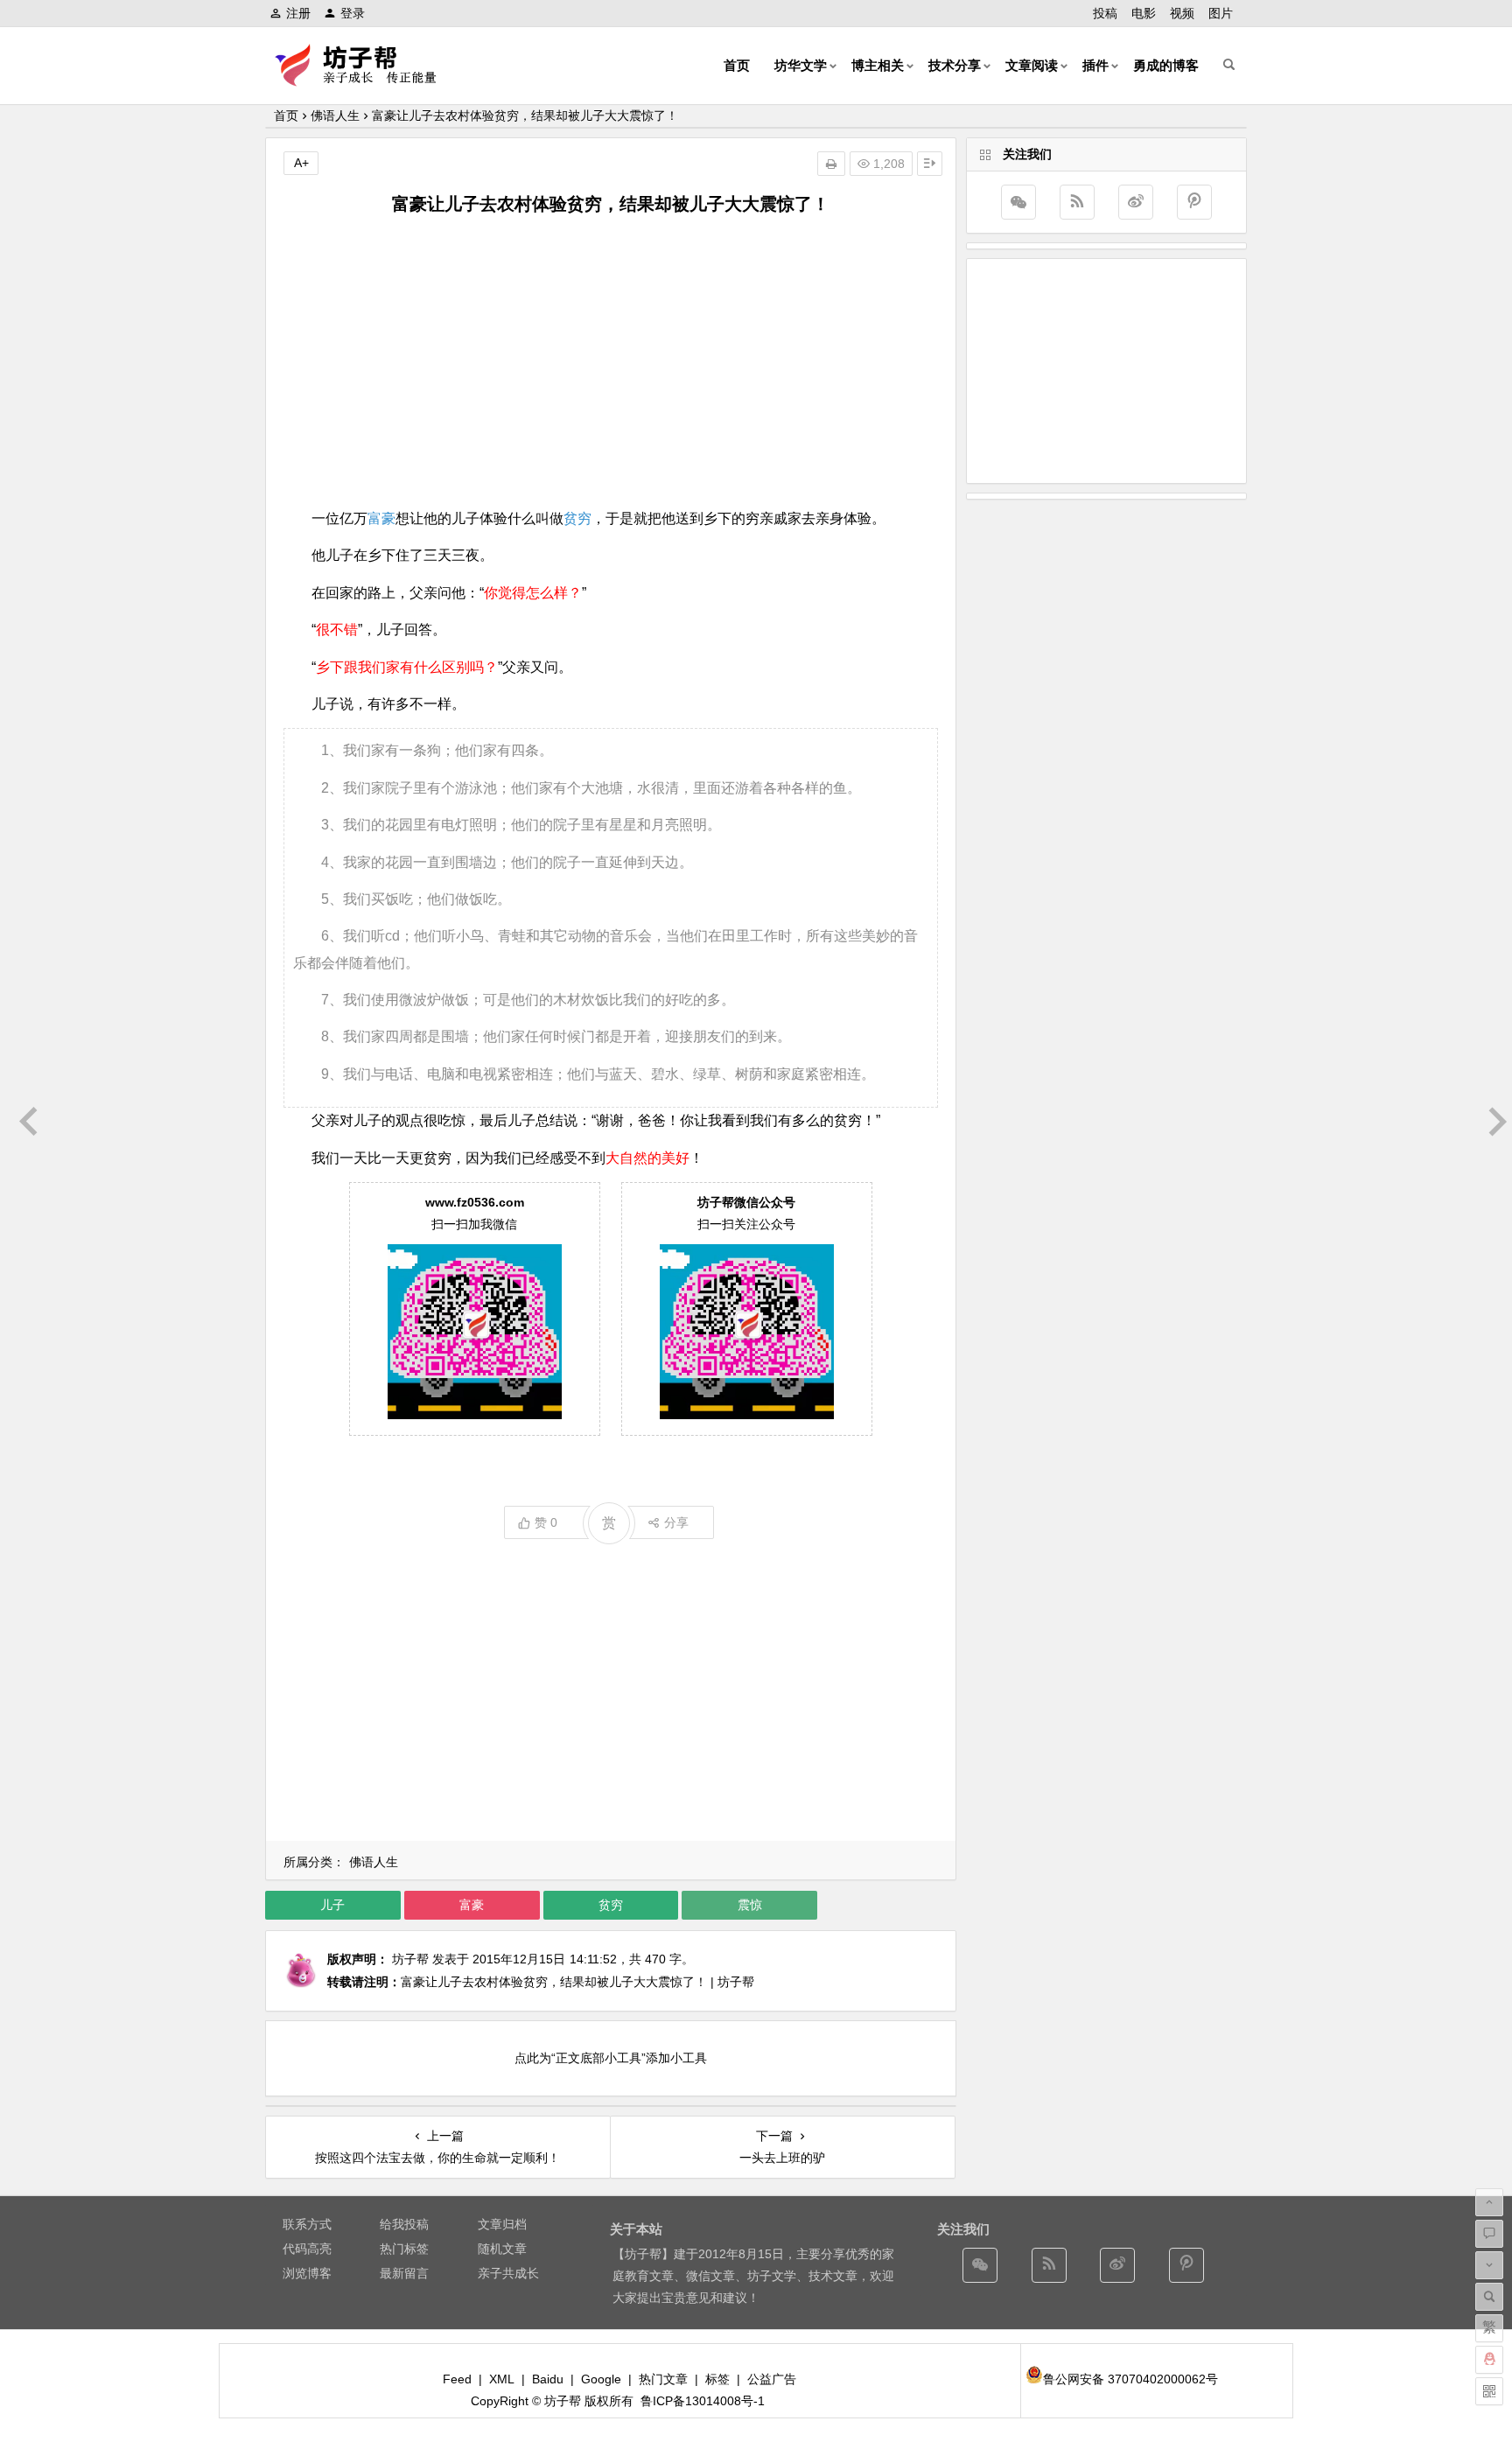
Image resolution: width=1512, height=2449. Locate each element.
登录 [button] (353, 13)
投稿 (1105, 13)
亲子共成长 (508, 2273)
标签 (717, 2379)
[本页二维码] (1489, 2391)
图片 (1221, 13)
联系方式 (307, 2224)
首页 (737, 65)
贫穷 (577, 518)
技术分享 (955, 65)
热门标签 (404, 2249)
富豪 (381, 518)
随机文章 (502, 2249)
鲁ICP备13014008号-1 (703, 2401)
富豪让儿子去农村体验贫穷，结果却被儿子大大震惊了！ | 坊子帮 (577, 1982)
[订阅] (1077, 202)
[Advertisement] (611, 361)
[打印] (831, 164)
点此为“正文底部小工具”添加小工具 (611, 2058)
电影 (1144, 13)
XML (502, 2379)
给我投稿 (404, 2224)
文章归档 (502, 2224)
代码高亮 (307, 2249)
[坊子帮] (366, 79)
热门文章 (663, 2379)
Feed (457, 2379)
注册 (298, 13)
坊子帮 (410, 1959)
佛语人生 (335, 115)
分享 (676, 1522)
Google (601, 2379)
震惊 (750, 1905)
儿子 (332, 1905)
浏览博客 (307, 2273)
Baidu (548, 2379)
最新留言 (404, 2273)
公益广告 (772, 2379)
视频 (1182, 13)
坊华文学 (801, 65)
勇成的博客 (1166, 65)
